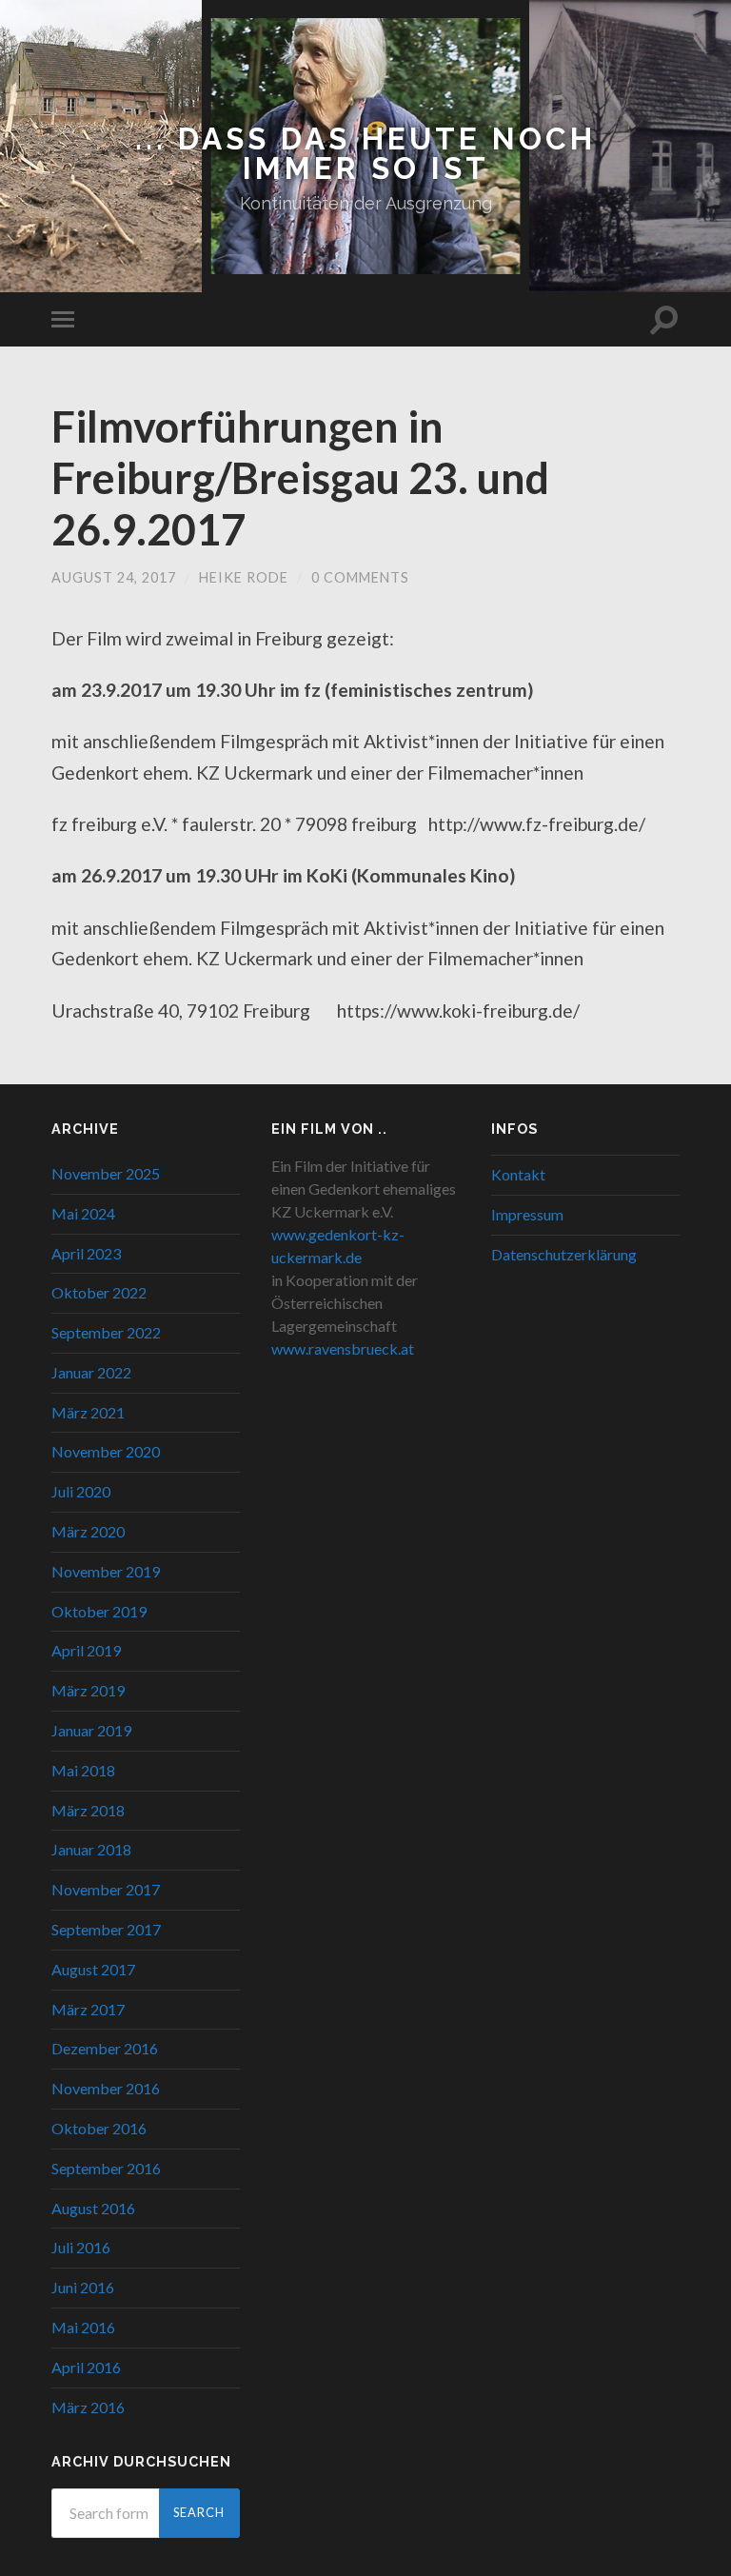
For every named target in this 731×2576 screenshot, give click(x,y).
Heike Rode (244, 577)
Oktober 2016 (99, 2128)
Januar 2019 (91, 1730)
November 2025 (106, 1173)
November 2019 (106, 1571)
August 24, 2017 (114, 577)
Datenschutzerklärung (564, 1254)
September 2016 (106, 2168)
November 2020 (106, 1451)
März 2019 (88, 1690)
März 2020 (88, 1531)
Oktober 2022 (99, 1292)
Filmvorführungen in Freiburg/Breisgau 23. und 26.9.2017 (300, 478)
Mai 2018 (83, 1770)
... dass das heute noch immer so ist (365, 154)
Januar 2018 (91, 1849)
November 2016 (106, 2088)
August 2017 (93, 1969)
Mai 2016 (83, 2327)
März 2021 (88, 1412)
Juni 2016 (83, 2287)
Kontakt (518, 1174)
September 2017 (106, 1929)
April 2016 (86, 2367)
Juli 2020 (81, 1491)
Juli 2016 (81, 2247)
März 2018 (88, 1810)
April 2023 (86, 1253)
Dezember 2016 (105, 2048)
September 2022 (106, 1332)
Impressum (527, 1214)
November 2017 (106, 1889)
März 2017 (88, 2009)
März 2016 (88, 2407)
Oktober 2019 (99, 1611)
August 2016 (93, 2208)
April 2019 (86, 1650)
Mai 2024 (83, 1213)
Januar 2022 (91, 1372)
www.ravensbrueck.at (343, 1348)
